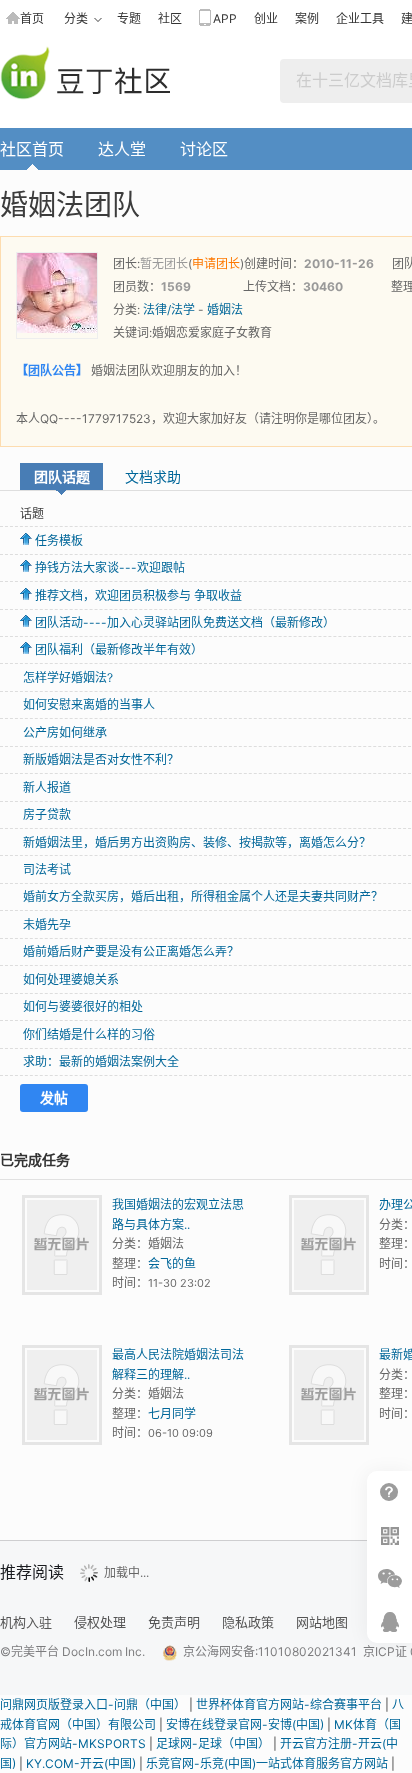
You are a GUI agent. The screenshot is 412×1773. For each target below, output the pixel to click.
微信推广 (389, 1578)
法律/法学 (169, 309)
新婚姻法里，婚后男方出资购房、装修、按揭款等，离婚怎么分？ (197, 842)
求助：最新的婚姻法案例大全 (101, 1061)
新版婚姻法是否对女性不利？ (101, 759)
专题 (129, 18)
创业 (266, 18)
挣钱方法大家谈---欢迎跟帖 (110, 567)
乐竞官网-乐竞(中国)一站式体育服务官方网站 (267, 1763)
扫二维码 (389, 1535)
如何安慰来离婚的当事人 (89, 704)
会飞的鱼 (172, 1263)
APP (225, 18)
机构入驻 (26, 1622)
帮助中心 (389, 1492)
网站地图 (322, 1622)
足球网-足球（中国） (213, 1743)
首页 (32, 18)
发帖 (54, 1097)
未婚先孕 (47, 924)
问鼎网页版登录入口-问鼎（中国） (93, 1704)
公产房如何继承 (65, 732)
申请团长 (216, 263)
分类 (76, 18)
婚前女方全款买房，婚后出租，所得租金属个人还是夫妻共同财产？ (203, 896)
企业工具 (360, 18)
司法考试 (47, 869)
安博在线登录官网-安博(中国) (245, 1724)
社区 (170, 18)
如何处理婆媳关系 (71, 979)
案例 (307, 18)
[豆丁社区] (97, 75)
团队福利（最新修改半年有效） (119, 649)
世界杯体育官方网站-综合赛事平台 (289, 1704)
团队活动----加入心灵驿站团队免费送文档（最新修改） (185, 622)
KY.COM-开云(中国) (81, 1763)
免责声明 (174, 1622)
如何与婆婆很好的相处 (83, 1006)
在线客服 (389, 1621)
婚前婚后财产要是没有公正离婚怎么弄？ (131, 951)
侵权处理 (100, 1622)
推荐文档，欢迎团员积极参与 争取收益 (138, 595)
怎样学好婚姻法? (68, 677)
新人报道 (47, 787)
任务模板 (59, 540)
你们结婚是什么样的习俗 (89, 1034)
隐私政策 (248, 1622)
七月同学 (172, 1413)
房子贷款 (47, 814)
